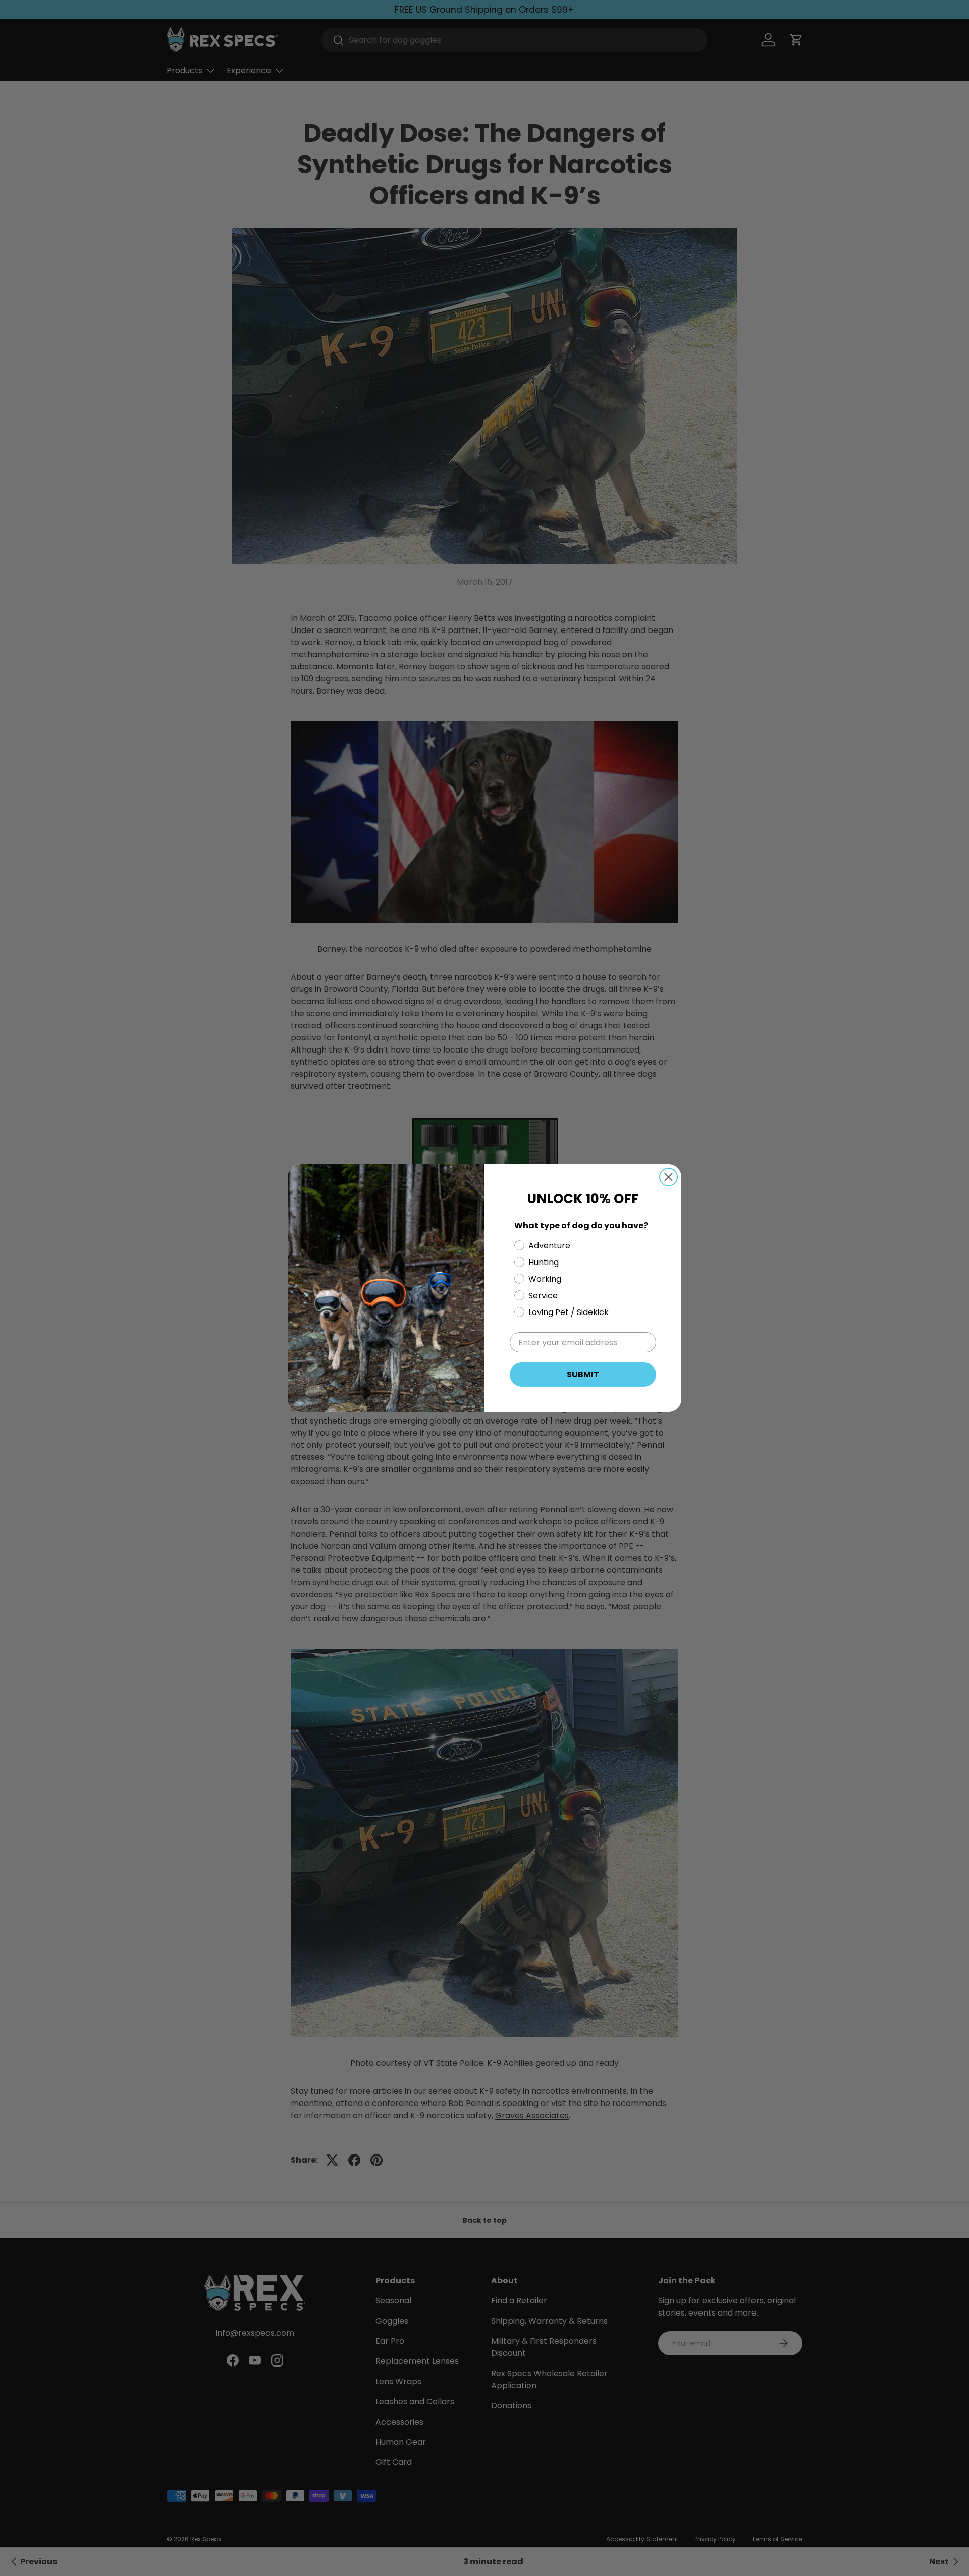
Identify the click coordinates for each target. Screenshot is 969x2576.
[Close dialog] (668, 1177)
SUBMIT (583, 1374)
